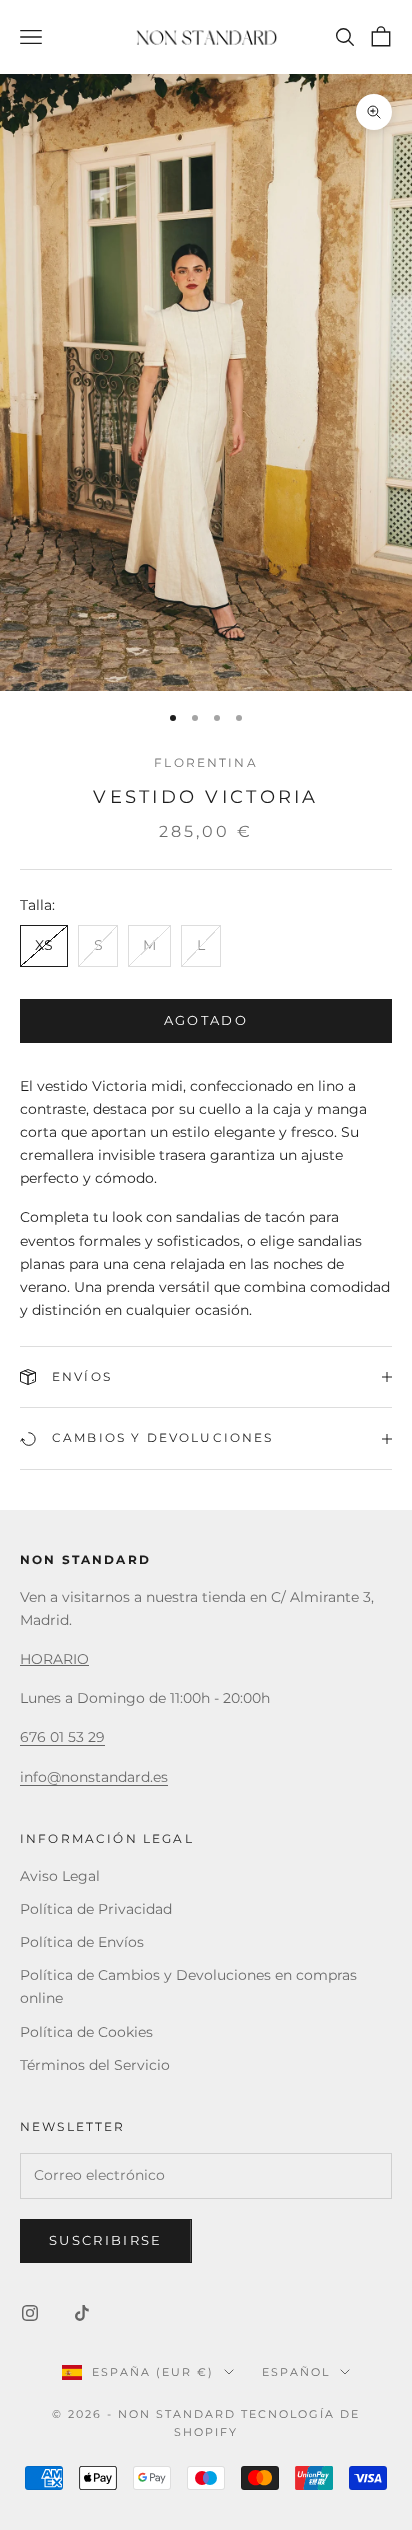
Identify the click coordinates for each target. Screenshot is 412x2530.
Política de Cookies (86, 2032)
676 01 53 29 (62, 1737)
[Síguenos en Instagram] (30, 2313)
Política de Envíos (82, 1942)
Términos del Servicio (95, 2065)
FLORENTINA (206, 762)
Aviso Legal (60, 1876)
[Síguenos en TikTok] (82, 2313)
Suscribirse (106, 2240)
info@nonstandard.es (94, 1777)
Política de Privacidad (96, 1909)
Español (296, 2372)
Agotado (206, 1020)
